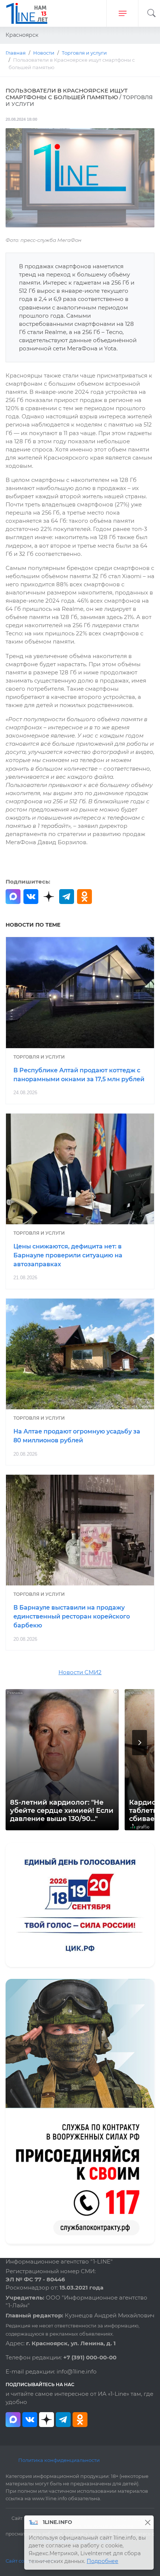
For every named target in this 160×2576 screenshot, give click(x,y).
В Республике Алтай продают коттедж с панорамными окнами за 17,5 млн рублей (79, 1075)
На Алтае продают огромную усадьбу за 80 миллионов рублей (77, 1436)
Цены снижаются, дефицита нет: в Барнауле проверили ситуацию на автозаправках (68, 1255)
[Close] (148, 2522)
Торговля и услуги (39, 1057)
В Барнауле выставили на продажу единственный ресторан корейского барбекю (72, 1616)
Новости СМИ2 (80, 1672)
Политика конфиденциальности (59, 2460)
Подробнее (103, 2561)
